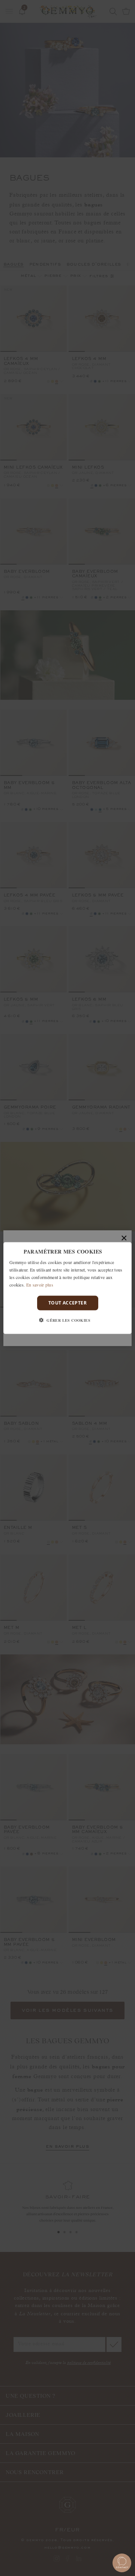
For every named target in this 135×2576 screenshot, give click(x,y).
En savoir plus (40, 1284)
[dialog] (67, 1288)
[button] (67, 1320)
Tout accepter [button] (67, 1303)
